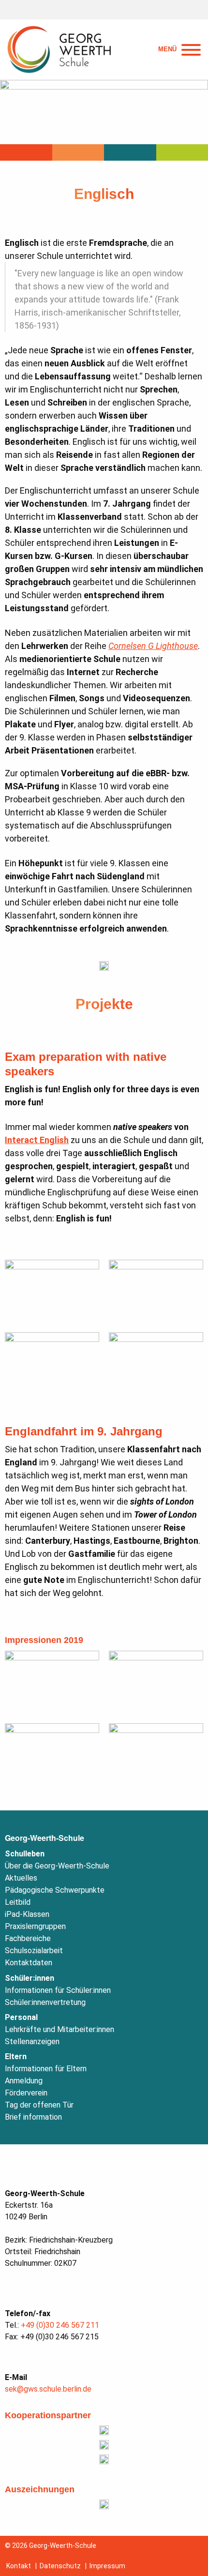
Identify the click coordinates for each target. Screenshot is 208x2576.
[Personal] (130, 152)
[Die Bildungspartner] (104, 2445)
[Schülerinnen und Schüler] (78, 152)
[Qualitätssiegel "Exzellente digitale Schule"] (104, 2504)
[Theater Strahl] (104, 2430)
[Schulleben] (26, 152)
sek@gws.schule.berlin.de (48, 2389)
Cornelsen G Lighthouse (153, 646)
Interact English (37, 1140)
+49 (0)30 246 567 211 (60, 2325)
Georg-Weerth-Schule (45, 1838)
